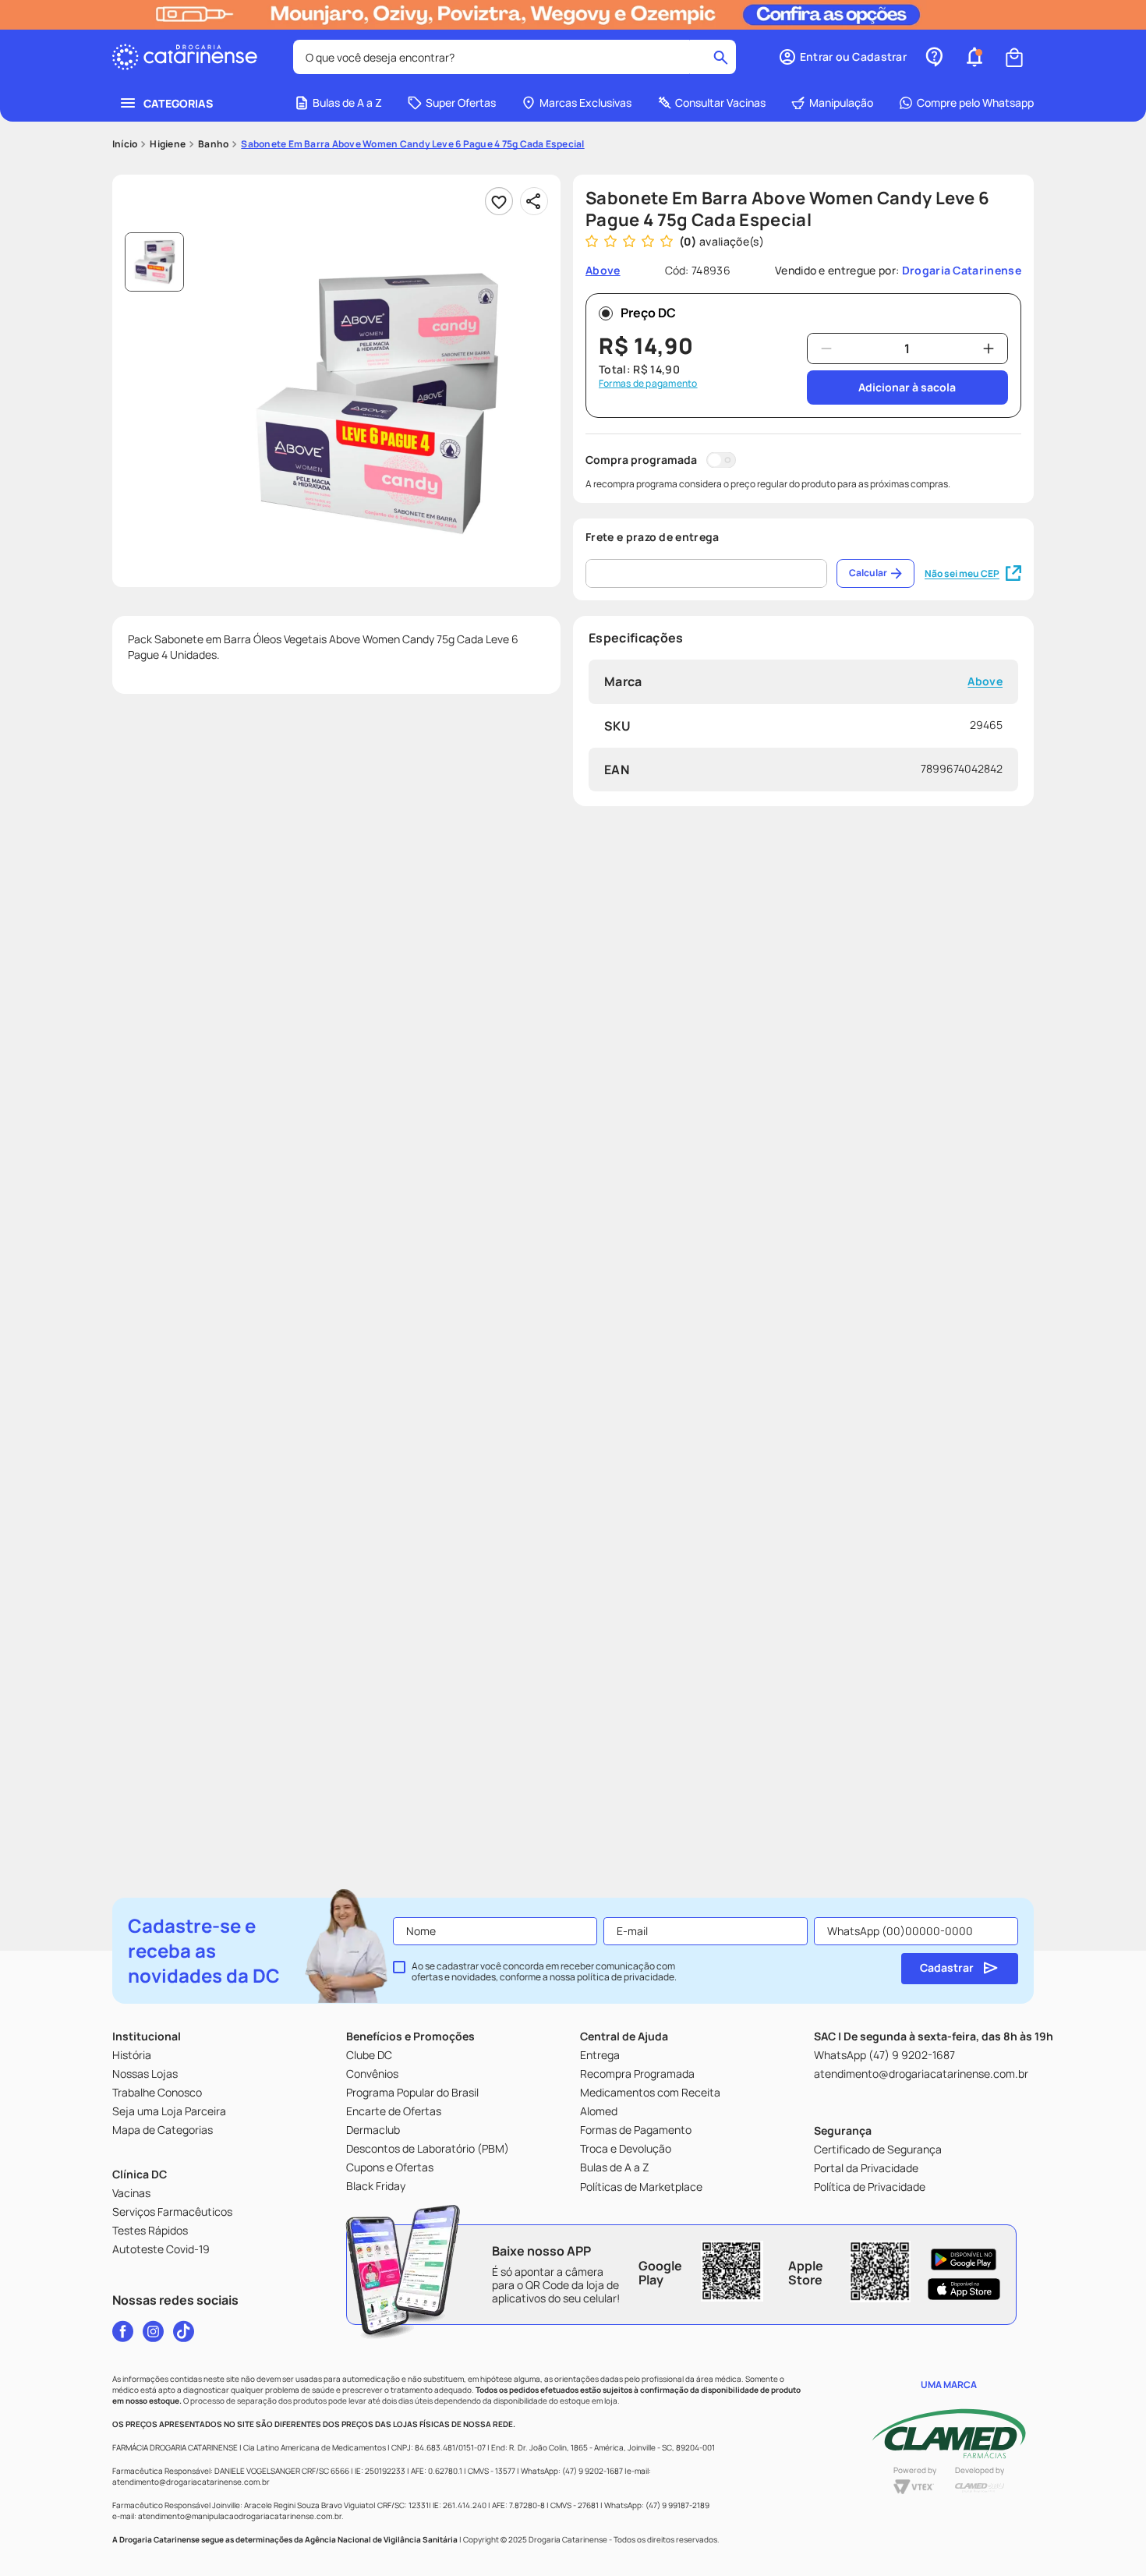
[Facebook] (123, 2331)
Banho (213, 144)
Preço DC (648, 313)
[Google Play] (964, 2259)
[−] (826, 349)
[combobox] (515, 57)
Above (985, 682)
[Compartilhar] (534, 201)
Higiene (168, 144)
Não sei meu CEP (962, 573)
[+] (989, 349)
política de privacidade (626, 1977)
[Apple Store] (964, 2289)
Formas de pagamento (648, 384)
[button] (842, 57)
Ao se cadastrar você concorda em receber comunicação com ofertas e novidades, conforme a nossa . (544, 1972)
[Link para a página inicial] (125, 144)
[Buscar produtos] (721, 57)
